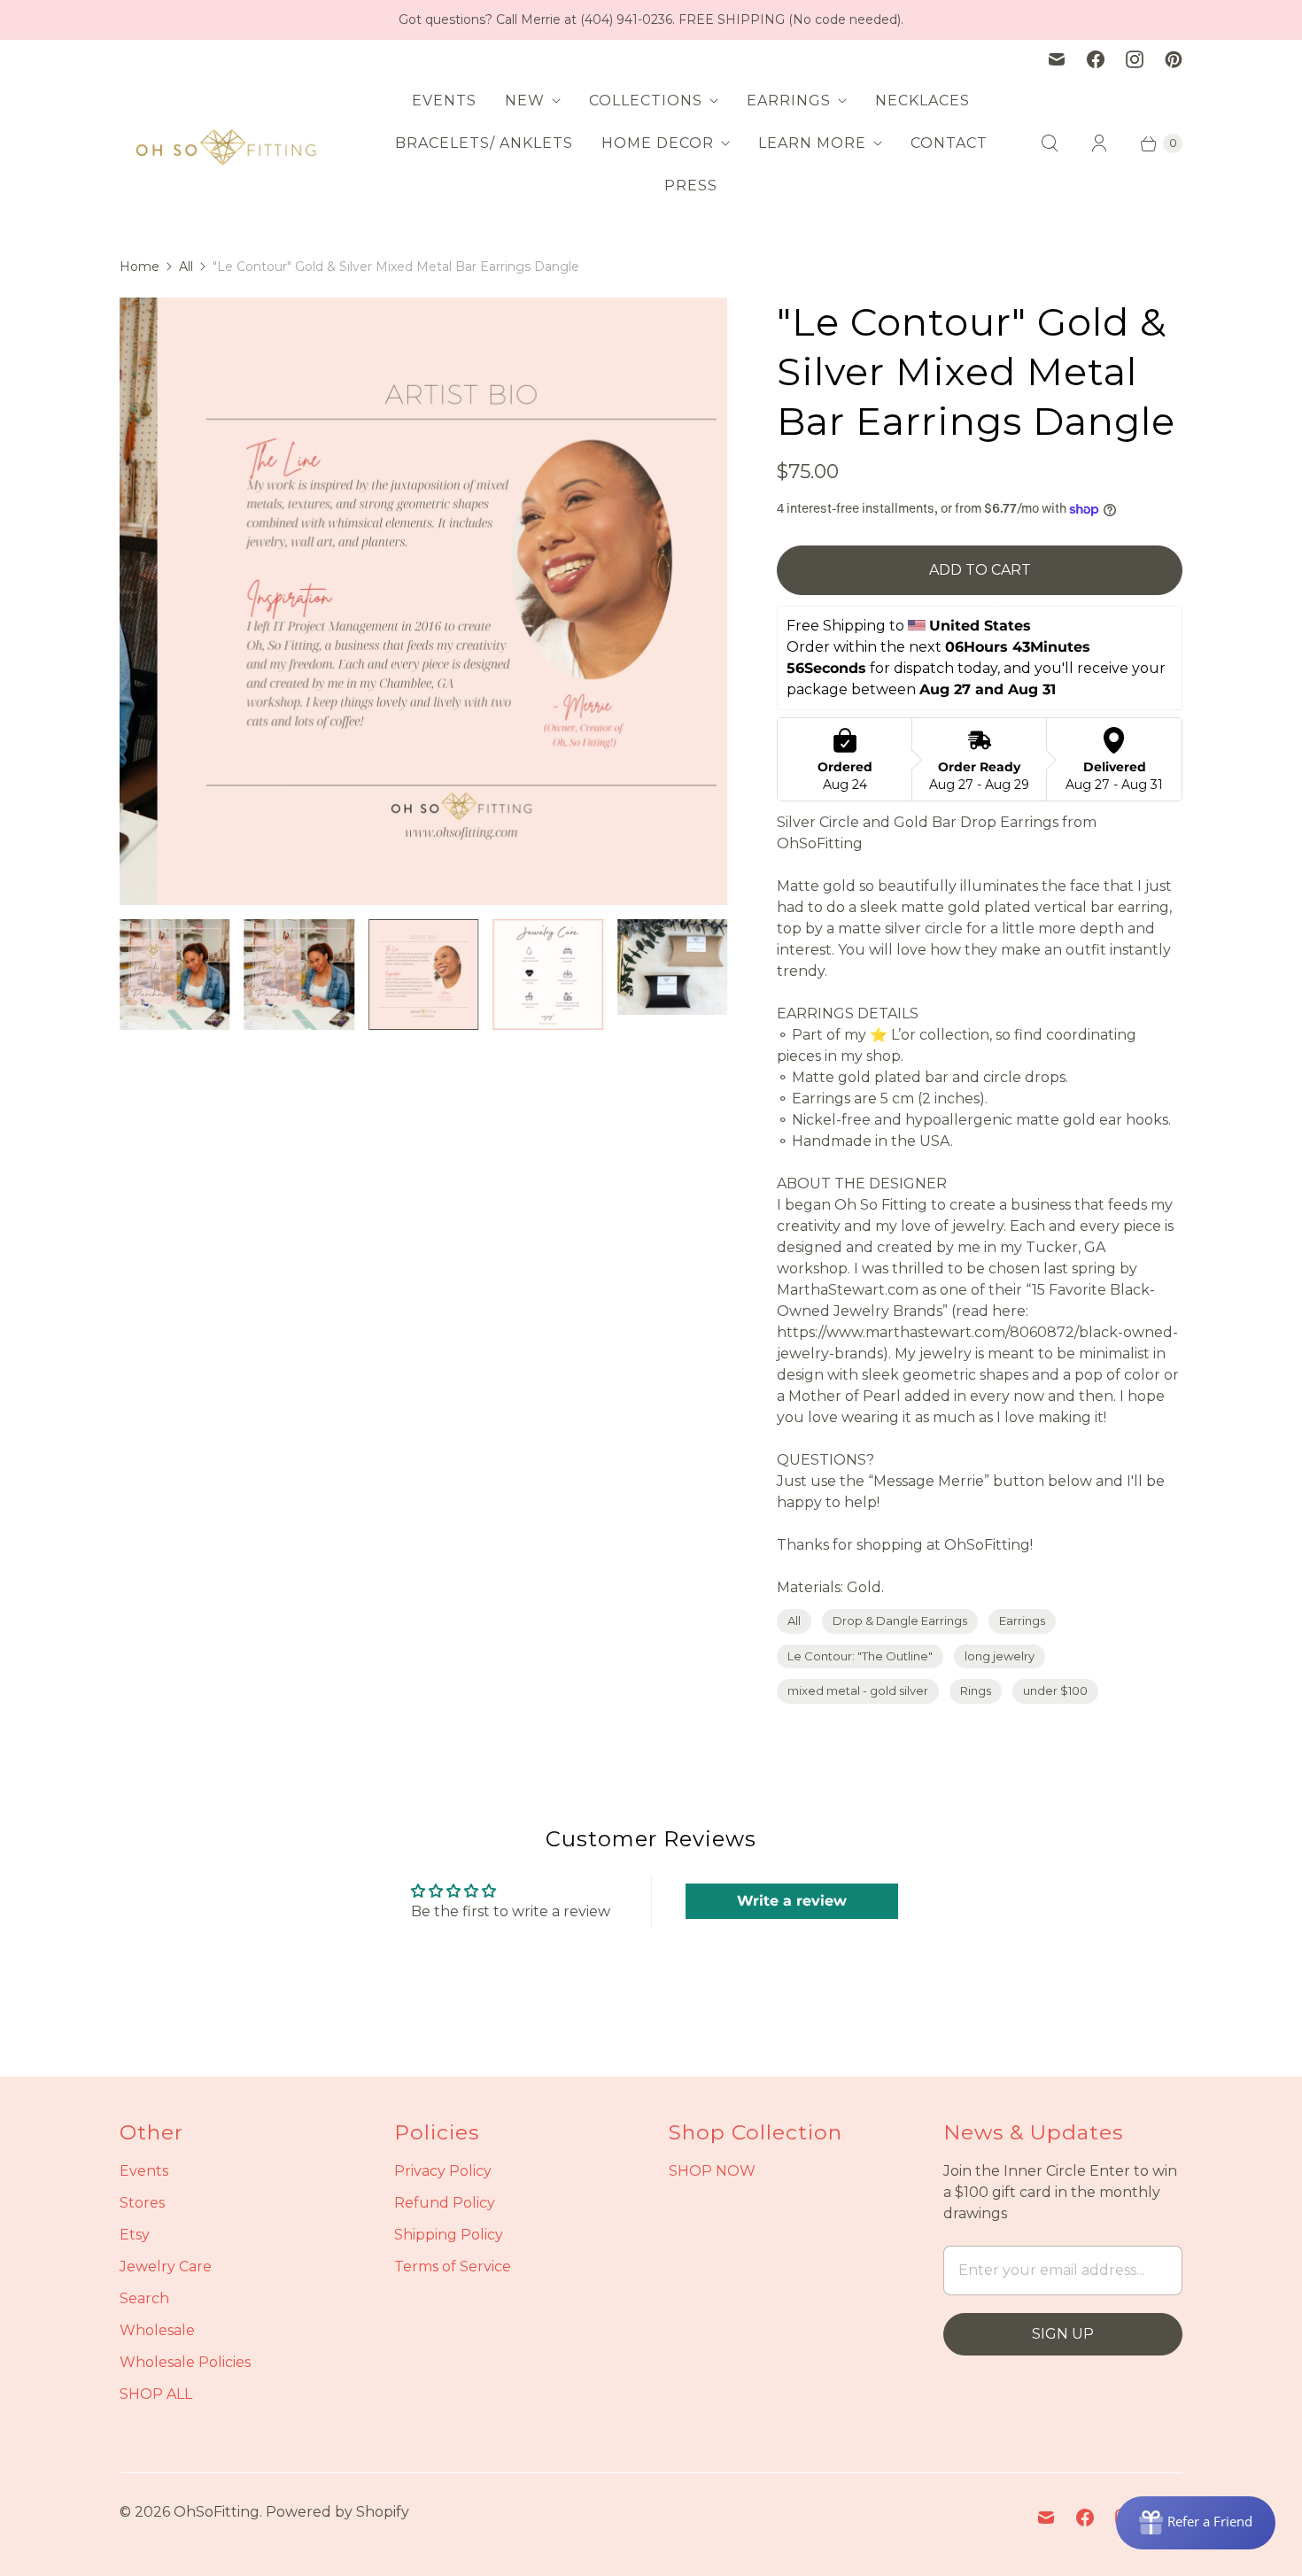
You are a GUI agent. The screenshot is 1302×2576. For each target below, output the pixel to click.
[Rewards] (1196, 2523)
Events (144, 2171)
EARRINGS (789, 101)
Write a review (792, 1901)
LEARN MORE (812, 143)
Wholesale (157, 2330)
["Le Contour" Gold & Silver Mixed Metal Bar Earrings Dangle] (423, 601)
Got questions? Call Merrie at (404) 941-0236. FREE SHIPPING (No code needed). (651, 19)
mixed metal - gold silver (858, 1690)
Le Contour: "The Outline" (860, 1656)
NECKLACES (922, 101)
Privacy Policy (443, 2171)
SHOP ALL (156, 2394)
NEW (525, 101)
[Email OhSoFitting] (1057, 59)
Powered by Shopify (337, 2512)
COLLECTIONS (646, 101)
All (186, 267)
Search (144, 2298)
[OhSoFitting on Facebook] (1096, 59)
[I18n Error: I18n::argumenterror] (174, 974)
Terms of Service (453, 2267)
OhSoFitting (217, 2512)
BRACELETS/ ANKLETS (484, 143)
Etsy (135, 2235)
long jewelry (1000, 1656)
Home (139, 267)
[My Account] (1099, 143)
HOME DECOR (658, 143)
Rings (976, 1690)
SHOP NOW (712, 2171)
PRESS (691, 186)
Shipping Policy (449, 2235)
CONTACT (949, 143)
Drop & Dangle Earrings (900, 1621)
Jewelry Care (166, 2267)
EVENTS (444, 101)
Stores (142, 2203)
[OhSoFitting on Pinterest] (1174, 59)
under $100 (1055, 1690)
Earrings (1022, 1621)
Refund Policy (445, 2203)
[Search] (1050, 143)
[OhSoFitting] (226, 143)
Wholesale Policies (185, 2362)
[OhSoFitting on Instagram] (1135, 59)
